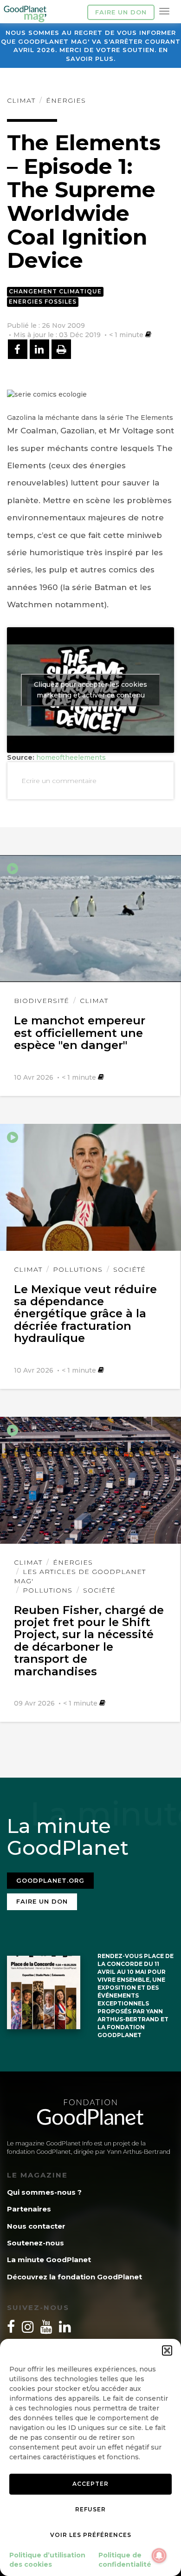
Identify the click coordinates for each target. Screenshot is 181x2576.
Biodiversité (42, 1001)
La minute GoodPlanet (49, 2260)
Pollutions (78, 1269)
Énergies (66, 100)
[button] (167, 2350)
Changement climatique (55, 291)
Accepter (90, 2484)
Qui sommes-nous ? (44, 2192)
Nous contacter (36, 2226)
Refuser (90, 2509)
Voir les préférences (91, 2535)
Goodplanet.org (50, 1880)
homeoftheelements (71, 757)
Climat (21, 100)
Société (129, 1269)
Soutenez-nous (36, 2243)
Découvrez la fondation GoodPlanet (74, 2277)
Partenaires (29, 2209)
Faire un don (121, 12)
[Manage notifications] (159, 2556)
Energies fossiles (43, 302)
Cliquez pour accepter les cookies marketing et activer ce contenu (90, 690)
